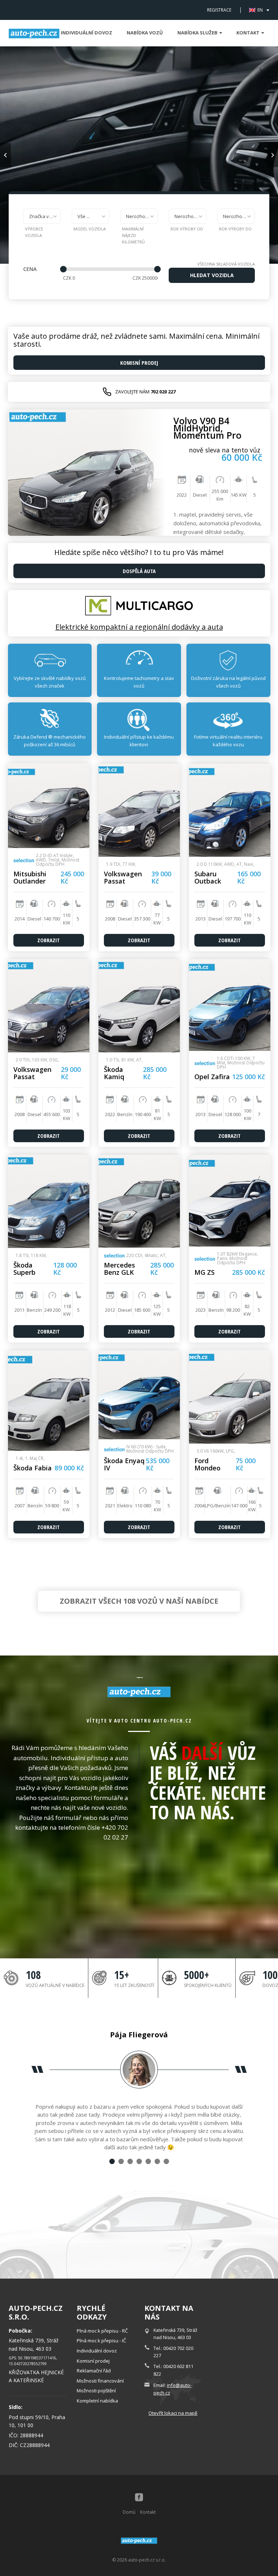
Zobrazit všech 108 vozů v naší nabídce (139, 1601)
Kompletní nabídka (97, 2401)
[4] (139, 2161)
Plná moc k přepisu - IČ (101, 2341)
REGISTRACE (219, 10)
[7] (166, 2161)
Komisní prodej (93, 2361)
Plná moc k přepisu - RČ (102, 2331)
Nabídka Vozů (145, 33)
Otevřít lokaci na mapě (173, 2413)
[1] (112, 2161)
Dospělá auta (139, 571)
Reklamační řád (94, 2371)
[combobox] (42, 216)
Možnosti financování (100, 2381)
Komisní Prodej (139, 363)
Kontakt (148, 2512)
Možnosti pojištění (96, 2391)
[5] (148, 2161)
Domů (129, 2512)
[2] (121, 2161)
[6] (157, 2161)
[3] (130, 2161)
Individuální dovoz (87, 33)
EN (260, 10)
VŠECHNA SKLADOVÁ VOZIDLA (226, 264)
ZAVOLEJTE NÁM (145, 392)
